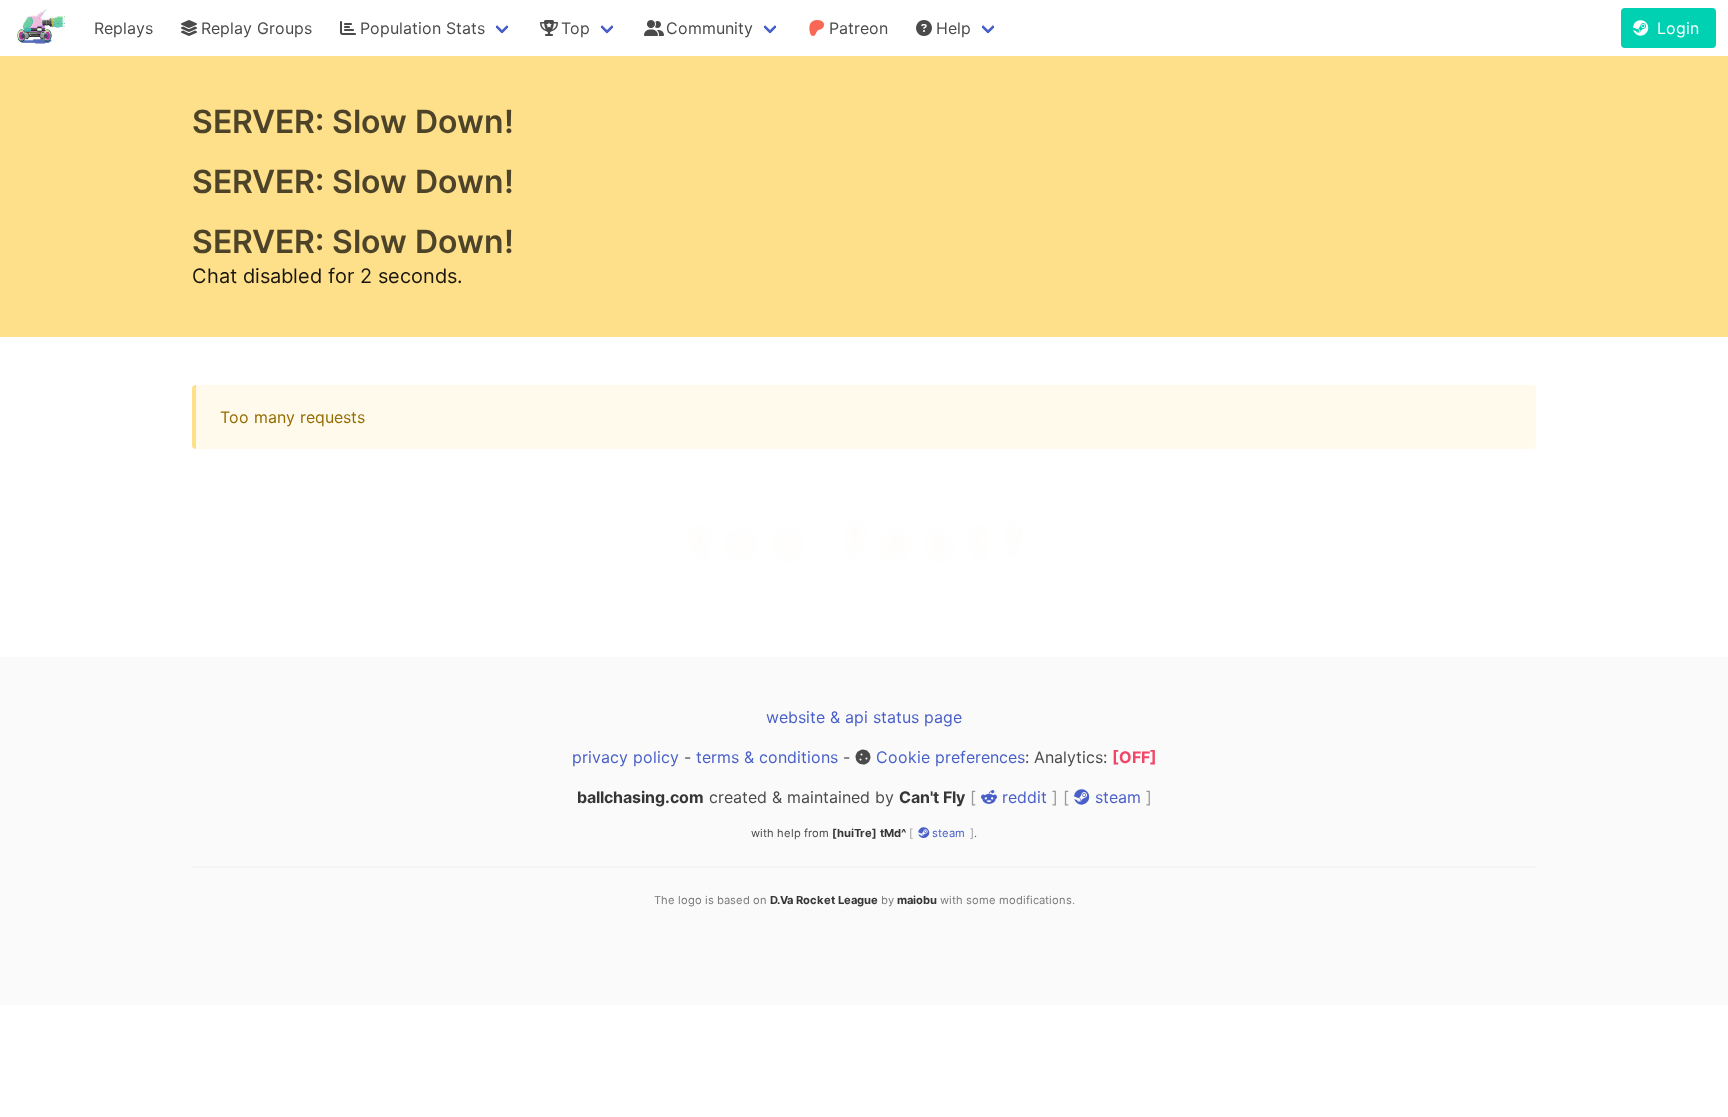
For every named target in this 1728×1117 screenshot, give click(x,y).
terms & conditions (767, 757)
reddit (1022, 797)
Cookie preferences (950, 757)
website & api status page (864, 717)
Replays (123, 28)
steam (1115, 797)
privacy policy (625, 757)
